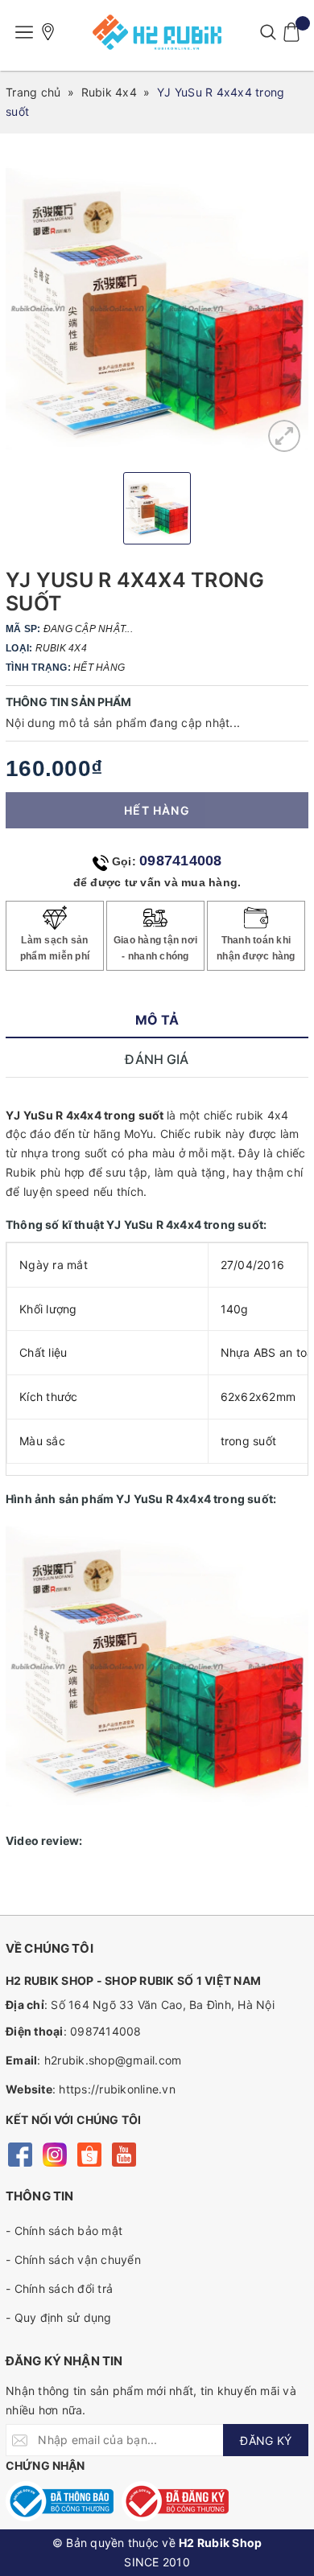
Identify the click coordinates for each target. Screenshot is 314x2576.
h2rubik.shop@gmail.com (113, 2060)
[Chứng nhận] (60, 2501)
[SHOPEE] (89, 2153)
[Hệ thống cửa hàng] (48, 32)
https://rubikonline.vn (117, 2089)
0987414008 (181, 861)
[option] (157, 309)
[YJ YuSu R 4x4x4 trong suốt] (284, 436)
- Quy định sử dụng (59, 2317)
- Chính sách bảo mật (64, 2231)
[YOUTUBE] (124, 2153)
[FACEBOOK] (20, 2153)
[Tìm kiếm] (268, 32)
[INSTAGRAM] (54, 2153)
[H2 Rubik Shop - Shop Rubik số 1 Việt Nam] (157, 32)
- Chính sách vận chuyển (73, 2260)
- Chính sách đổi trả (59, 2288)
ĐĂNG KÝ (266, 2440)
